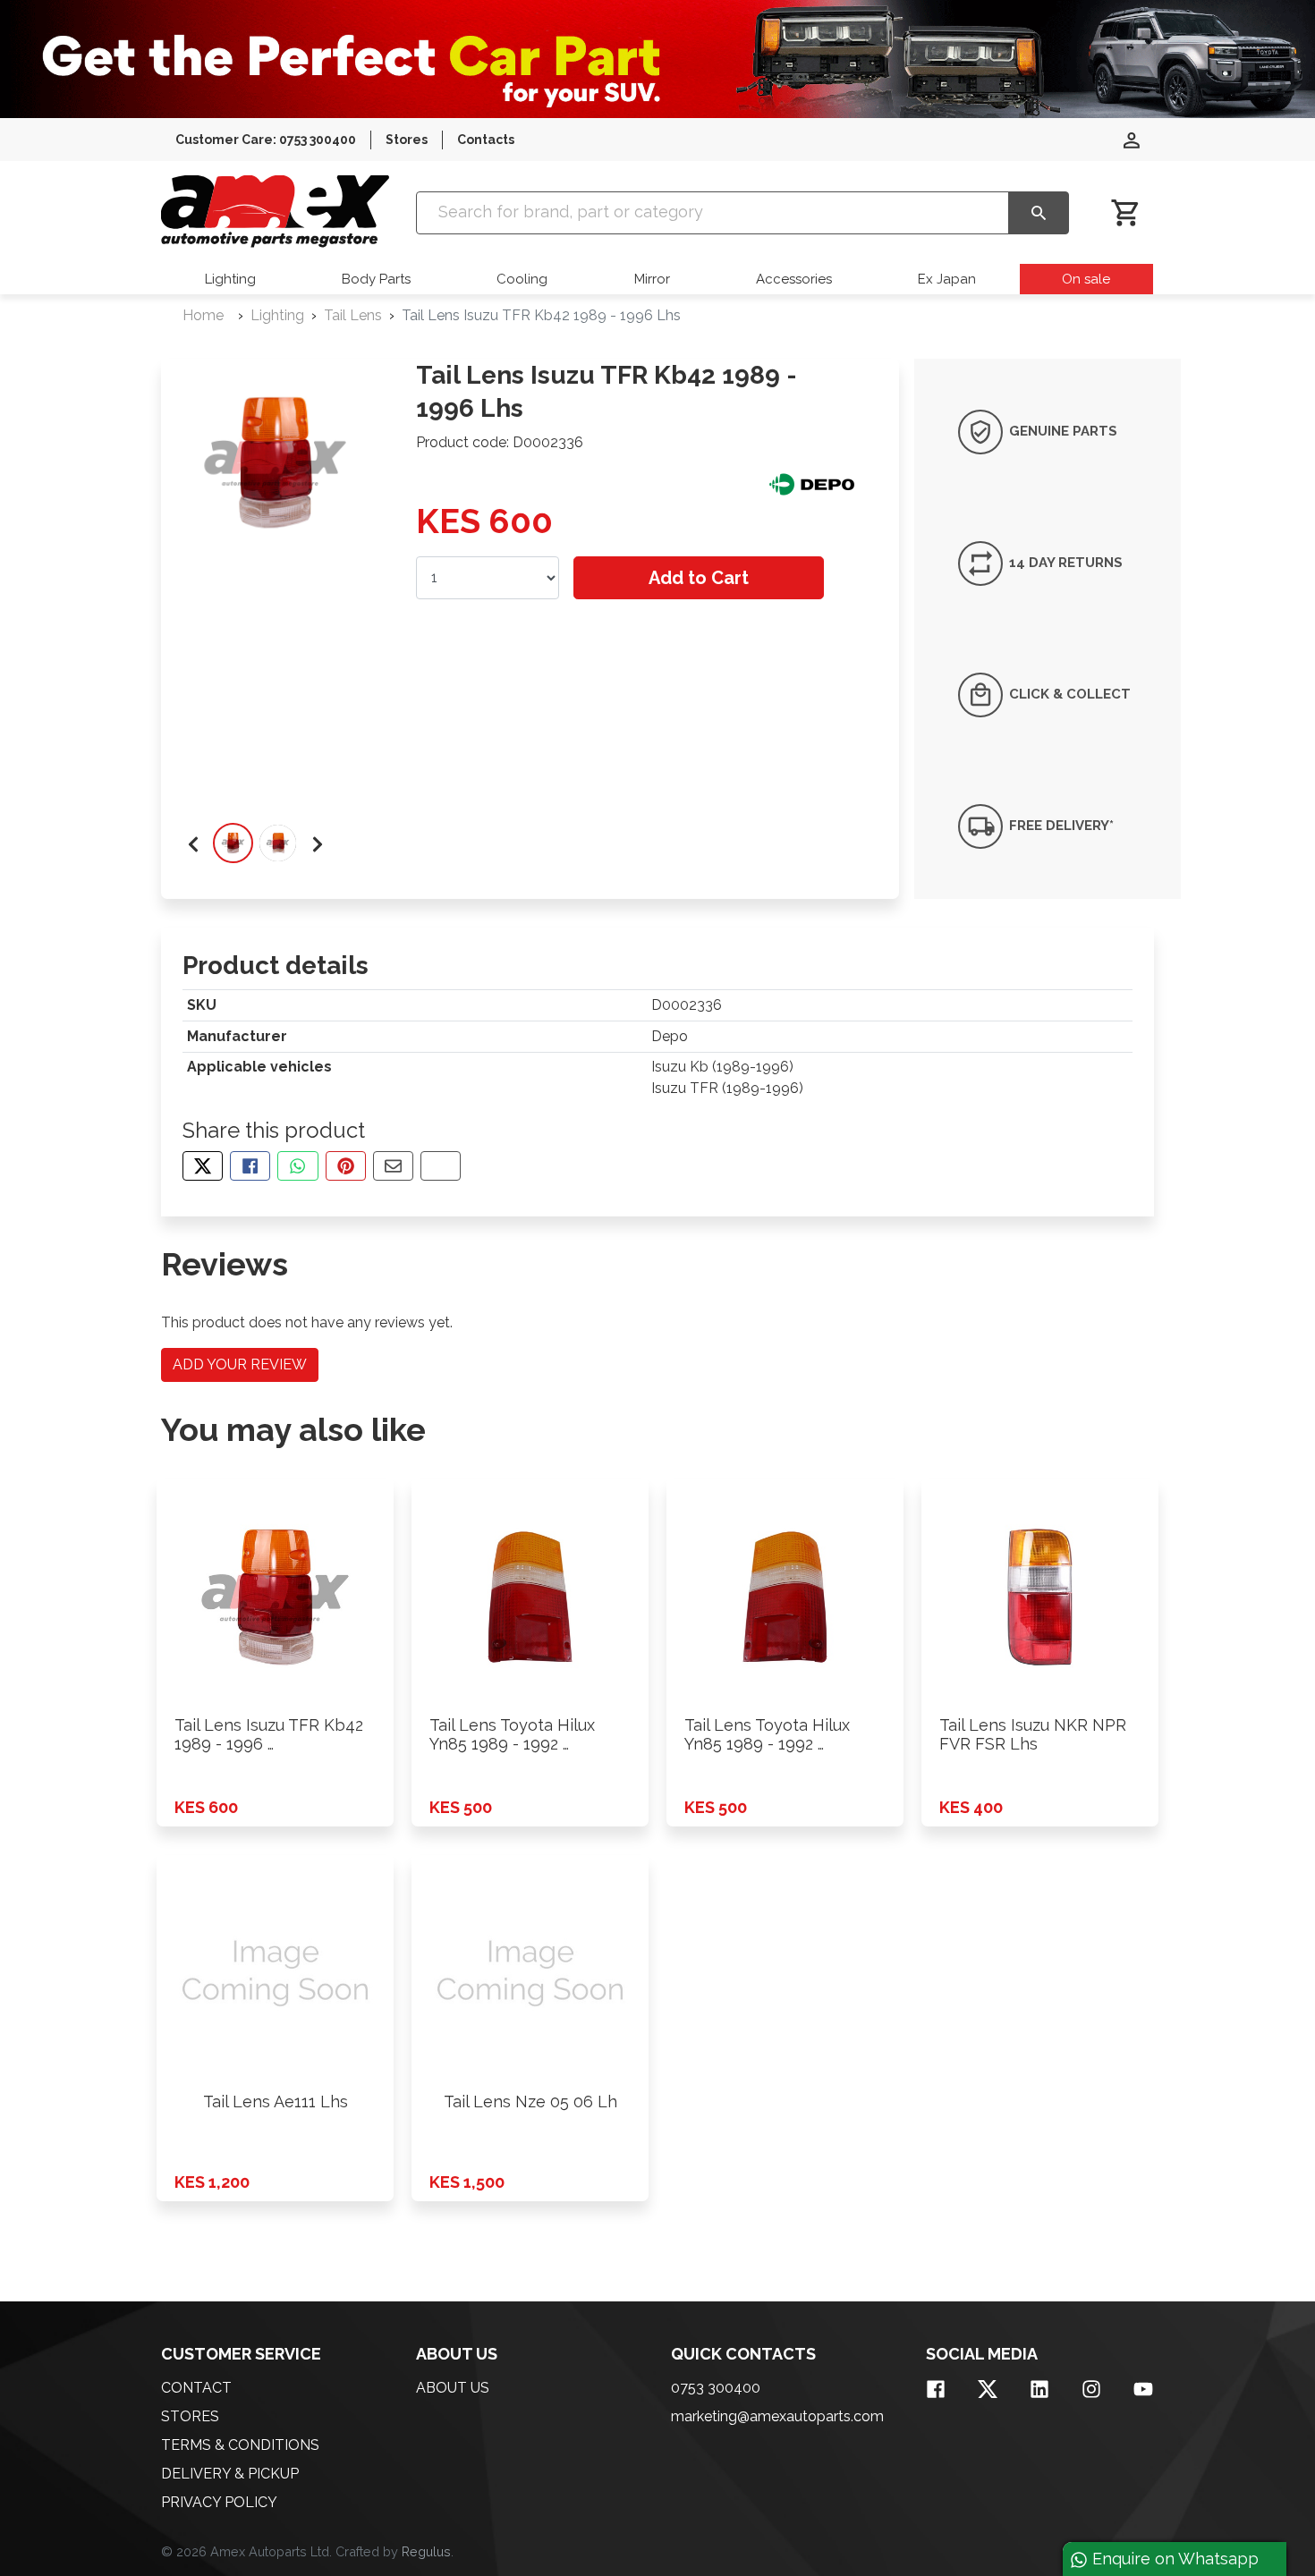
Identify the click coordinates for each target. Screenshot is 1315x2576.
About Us (453, 2388)
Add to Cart (699, 578)
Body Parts (376, 279)
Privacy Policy (219, 2502)
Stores (407, 140)
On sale (1086, 279)
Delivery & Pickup (230, 2474)
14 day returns (1064, 563)
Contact (196, 2388)
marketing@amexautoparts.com (777, 2416)
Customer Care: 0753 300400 (266, 140)
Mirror (652, 279)
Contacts (486, 140)
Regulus (426, 2551)
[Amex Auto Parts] (275, 212)
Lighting (230, 279)
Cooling (522, 279)
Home (203, 315)
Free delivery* (1060, 826)
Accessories (794, 279)
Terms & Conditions (240, 2445)
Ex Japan (947, 279)
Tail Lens (353, 315)
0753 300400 (716, 2388)
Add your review (240, 1364)
